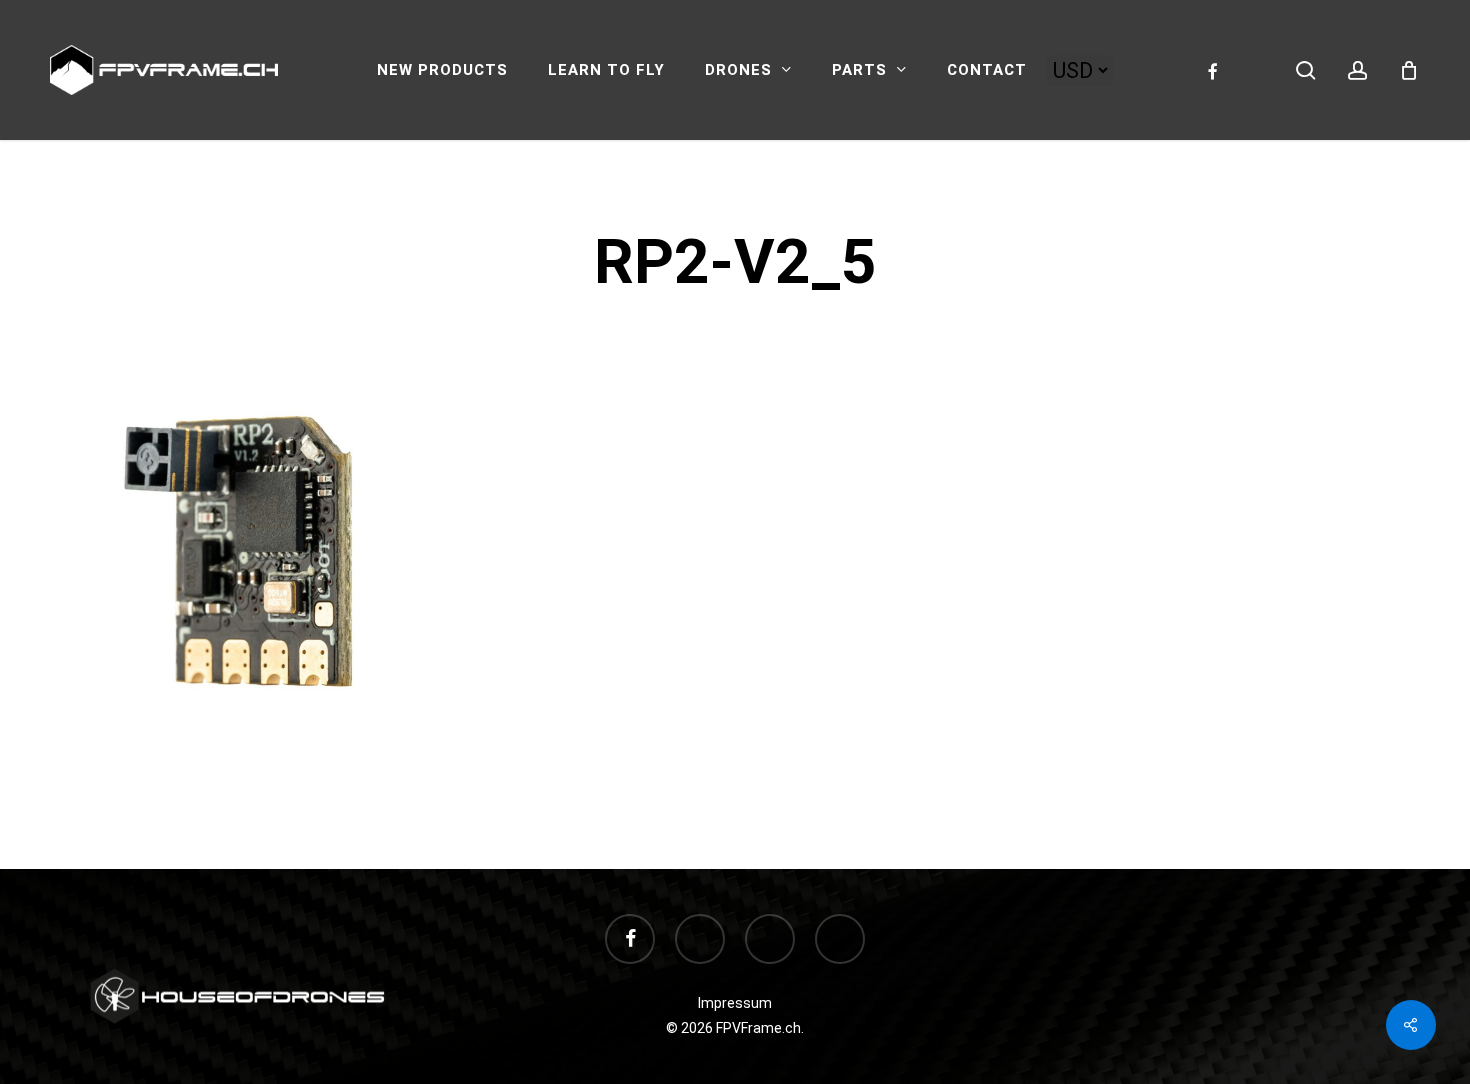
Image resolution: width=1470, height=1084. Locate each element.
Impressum (735, 1003)
